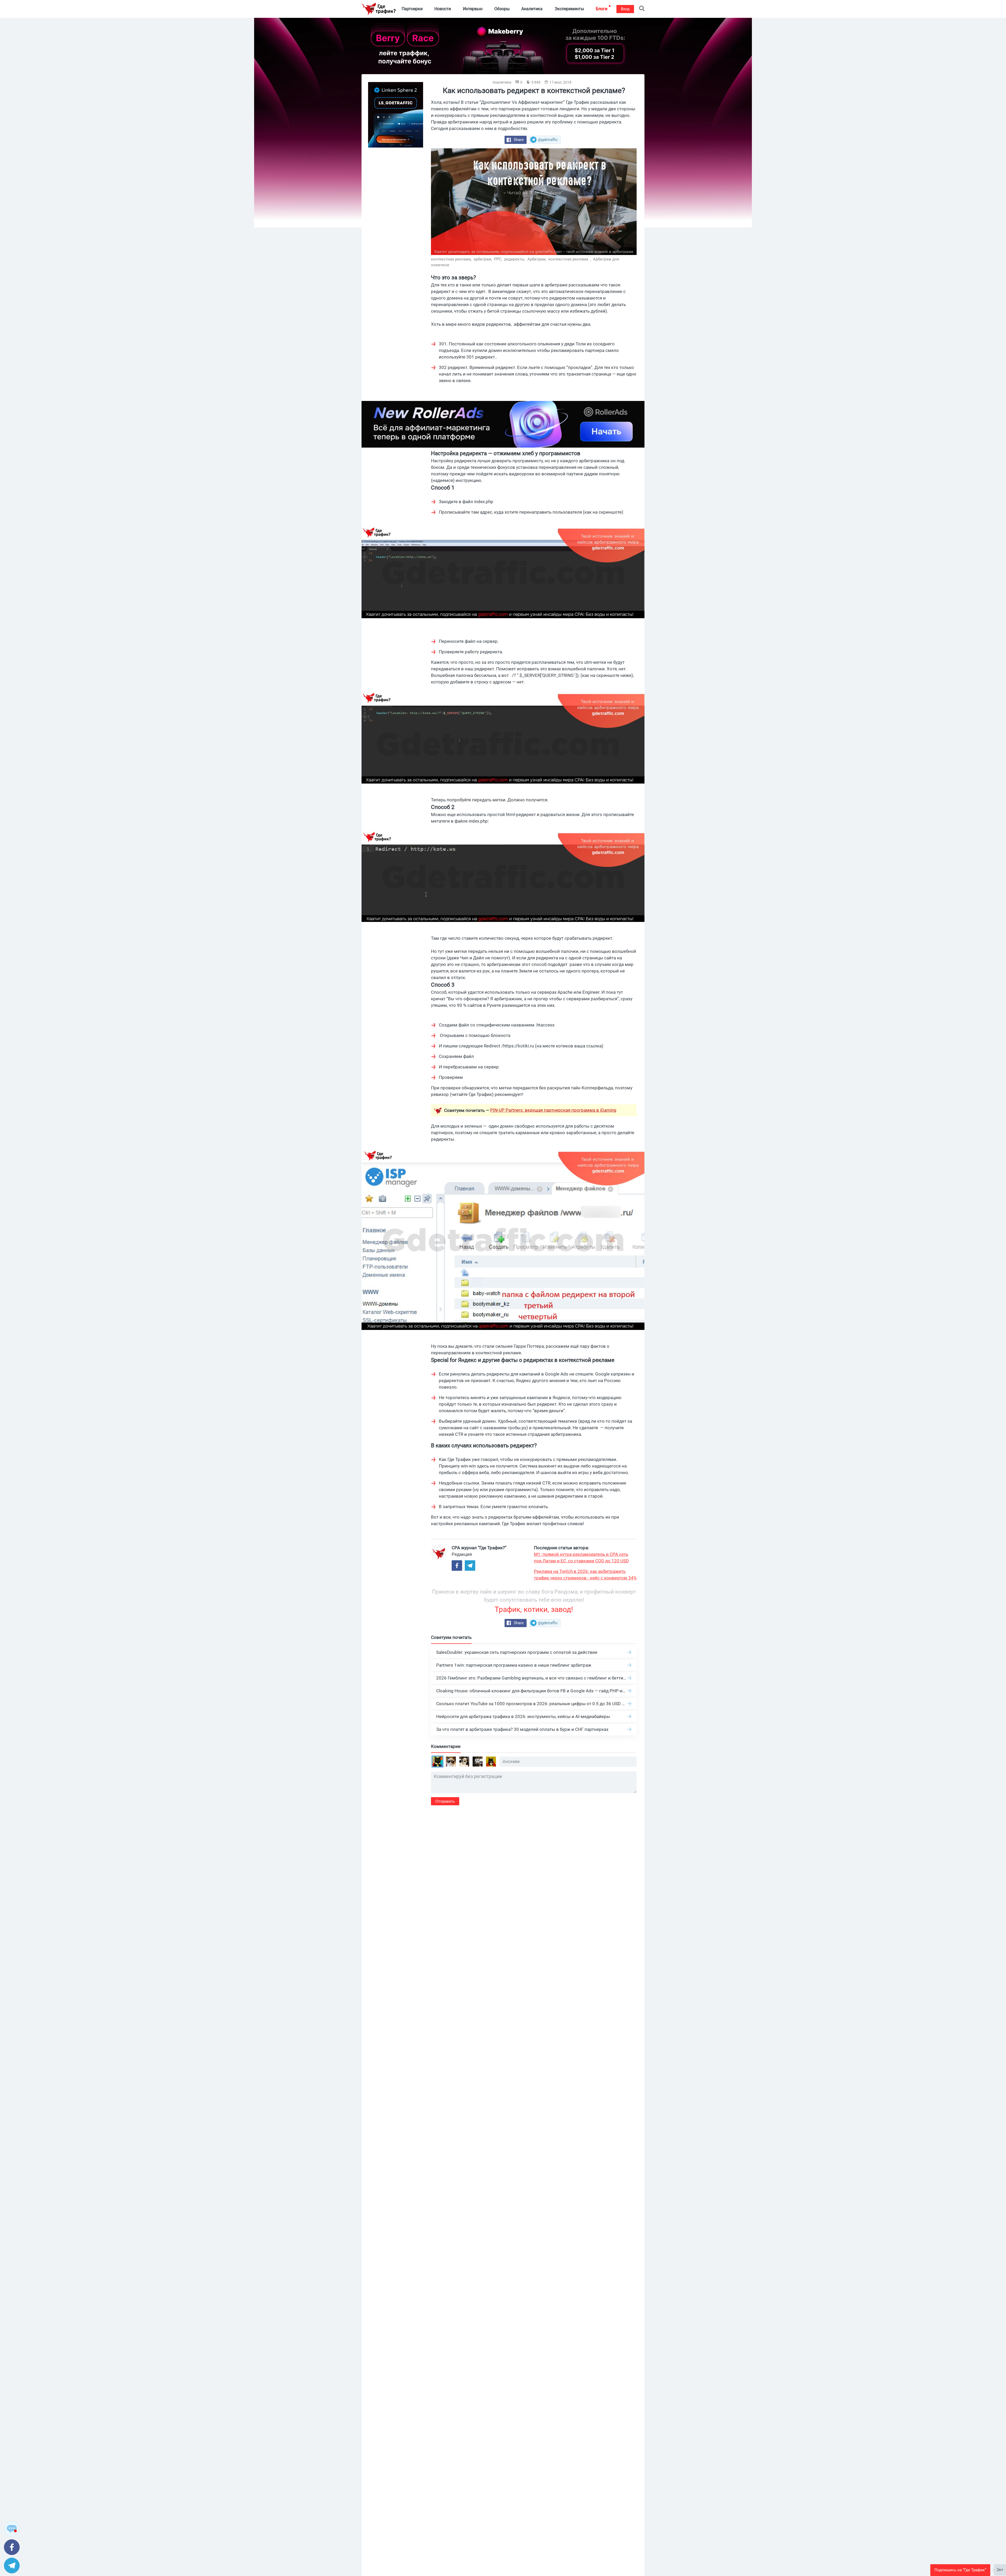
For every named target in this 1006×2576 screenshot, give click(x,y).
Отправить (445, 1801)
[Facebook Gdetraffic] (457, 1566)
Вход (625, 9)
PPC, (499, 259)
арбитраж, (483, 259)
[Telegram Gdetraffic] (470, 1566)
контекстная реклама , (570, 259)
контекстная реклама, (452, 259)
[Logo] (379, 9)
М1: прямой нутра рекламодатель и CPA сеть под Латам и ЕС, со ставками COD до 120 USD (581, 1558)
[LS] (396, 115)
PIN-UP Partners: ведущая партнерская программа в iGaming (553, 1110)
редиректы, (515, 259)
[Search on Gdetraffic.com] (642, 9)
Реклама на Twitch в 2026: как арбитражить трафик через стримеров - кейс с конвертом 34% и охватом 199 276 (585, 1575)
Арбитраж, (537, 259)
